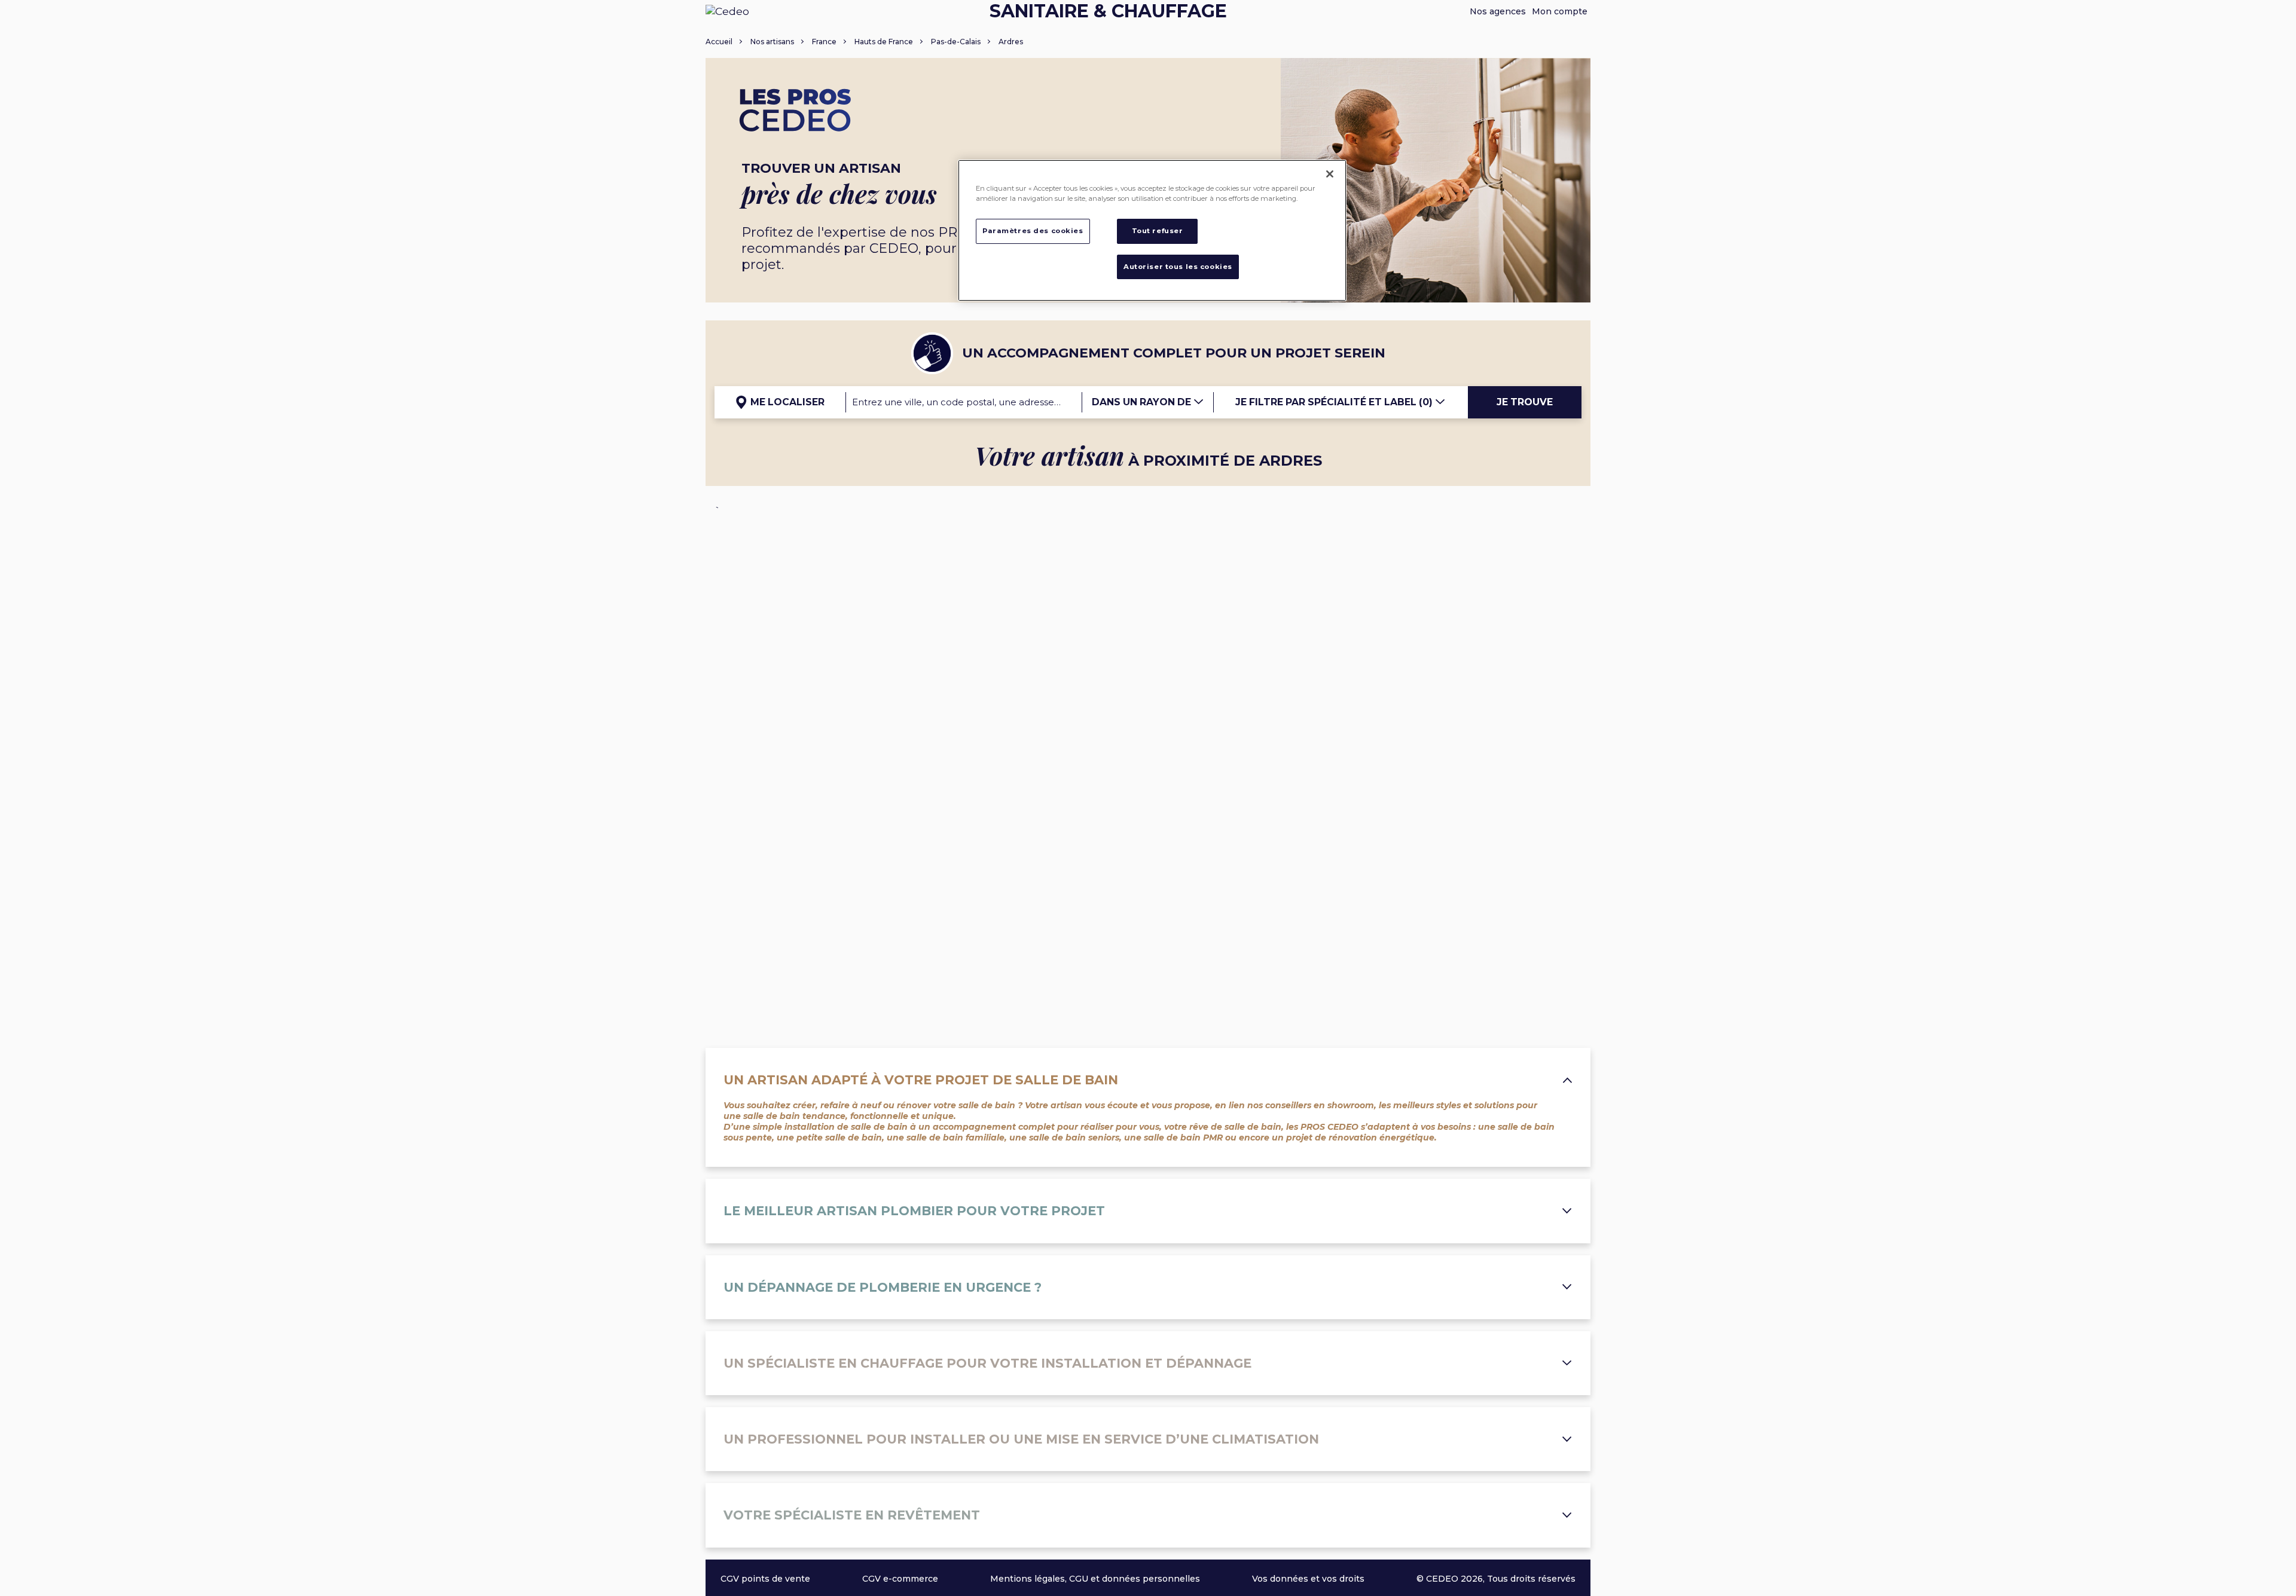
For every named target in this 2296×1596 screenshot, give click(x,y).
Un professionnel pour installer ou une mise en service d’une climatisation (1021, 1439)
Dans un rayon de (1143, 402)
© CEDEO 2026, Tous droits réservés (1496, 1579)
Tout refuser (1158, 231)
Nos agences (1498, 11)
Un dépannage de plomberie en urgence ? (883, 1287)
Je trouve (1525, 402)
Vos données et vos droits (1308, 1579)
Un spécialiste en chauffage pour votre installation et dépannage (987, 1363)
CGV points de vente (765, 1579)
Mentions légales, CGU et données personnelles (1095, 1579)
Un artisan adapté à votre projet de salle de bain (921, 1080)
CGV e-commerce (900, 1579)
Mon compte (1560, 11)
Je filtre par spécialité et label (1334, 402)
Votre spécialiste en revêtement (852, 1515)
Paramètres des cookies (1033, 231)
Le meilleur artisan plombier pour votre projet (914, 1211)
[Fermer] (1330, 174)
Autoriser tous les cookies (1178, 267)
